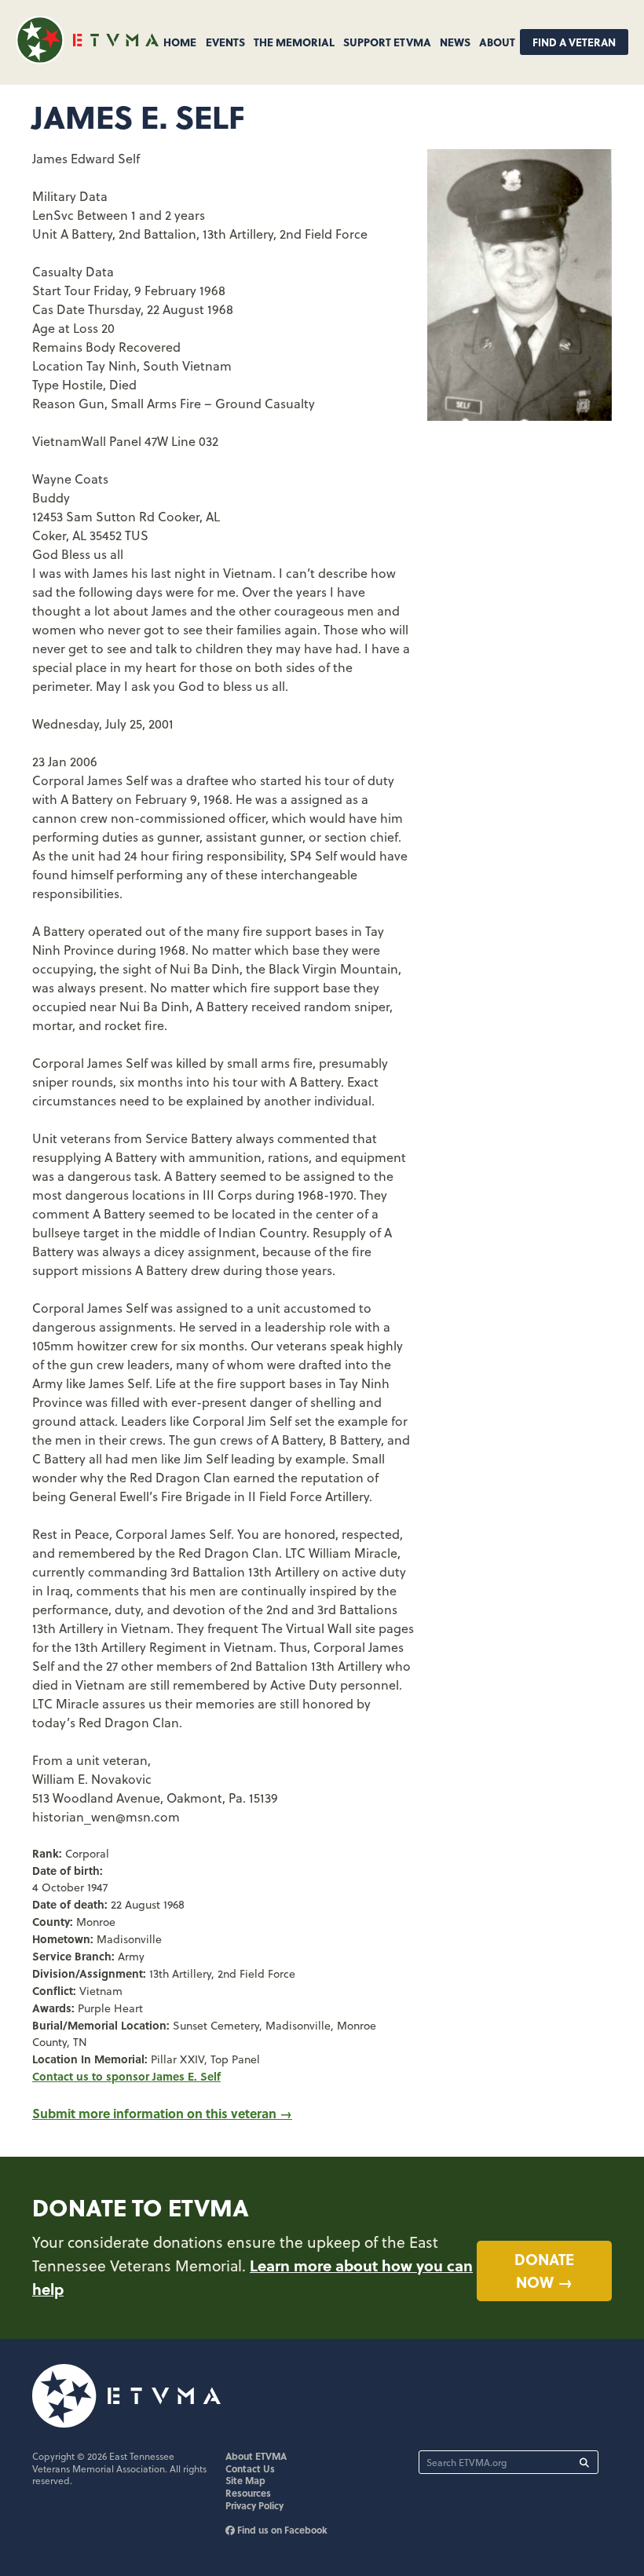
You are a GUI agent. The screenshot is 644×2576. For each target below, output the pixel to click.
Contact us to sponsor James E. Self (126, 2076)
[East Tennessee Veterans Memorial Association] (87, 59)
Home (180, 42)
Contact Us (250, 2468)
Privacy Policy (254, 2505)
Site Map (245, 2480)
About (497, 42)
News (455, 42)
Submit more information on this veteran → (162, 2113)
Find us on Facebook (281, 2530)
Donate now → (544, 2270)
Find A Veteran (574, 42)
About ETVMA (256, 2456)
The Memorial (294, 42)
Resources (248, 2493)
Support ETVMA (387, 42)
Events (225, 42)
